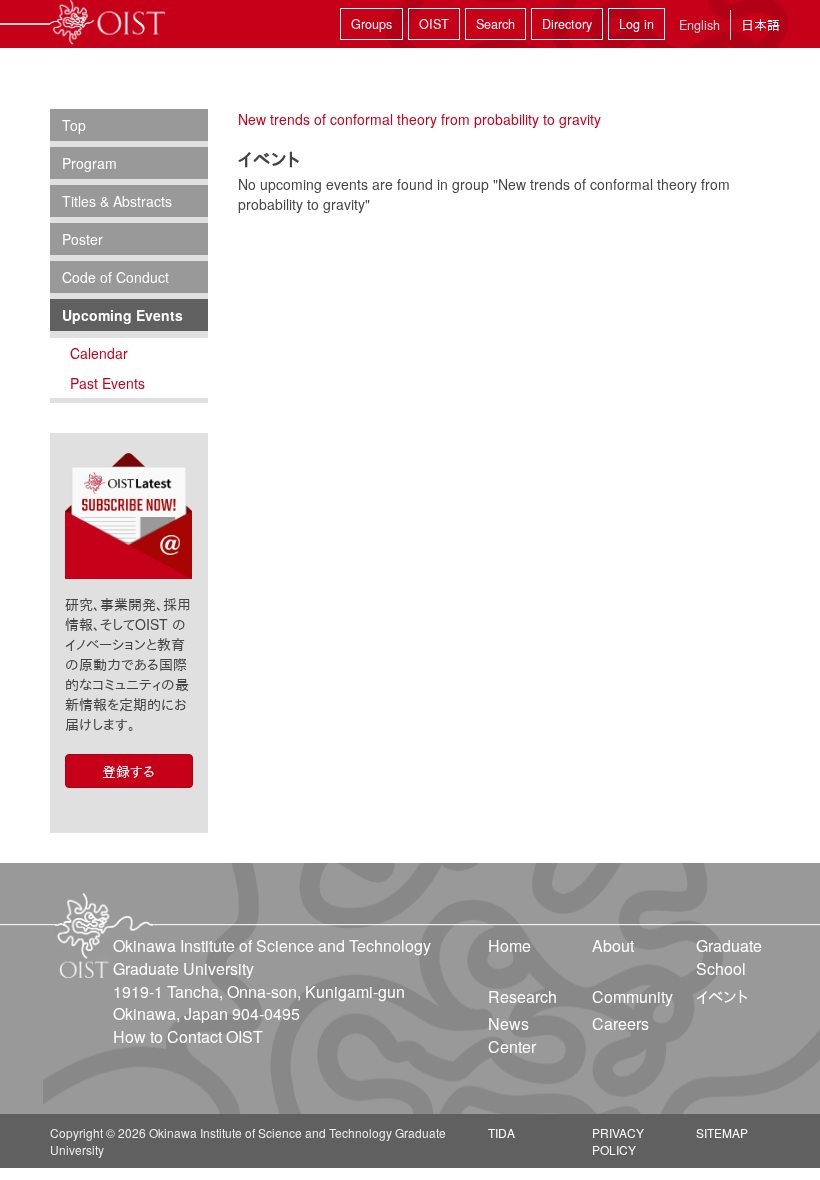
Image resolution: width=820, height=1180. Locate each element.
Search (495, 24)
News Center (512, 1035)
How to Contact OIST (188, 1036)
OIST (434, 24)
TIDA (501, 1132)
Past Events (107, 383)
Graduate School (729, 957)
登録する (128, 771)
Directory (567, 24)
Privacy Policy (618, 1141)
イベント (722, 996)
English (699, 25)
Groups (371, 24)
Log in (636, 24)
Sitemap (722, 1132)
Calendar (99, 353)
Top (74, 125)
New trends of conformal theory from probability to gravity (419, 119)
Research (522, 996)
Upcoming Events (122, 315)
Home (509, 945)
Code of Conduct (115, 277)
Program (89, 163)
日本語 (760, 24)
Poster (82, 239)
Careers (620, 1023)
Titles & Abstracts (117, 201)
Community (632, 996)
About (613, 945)
